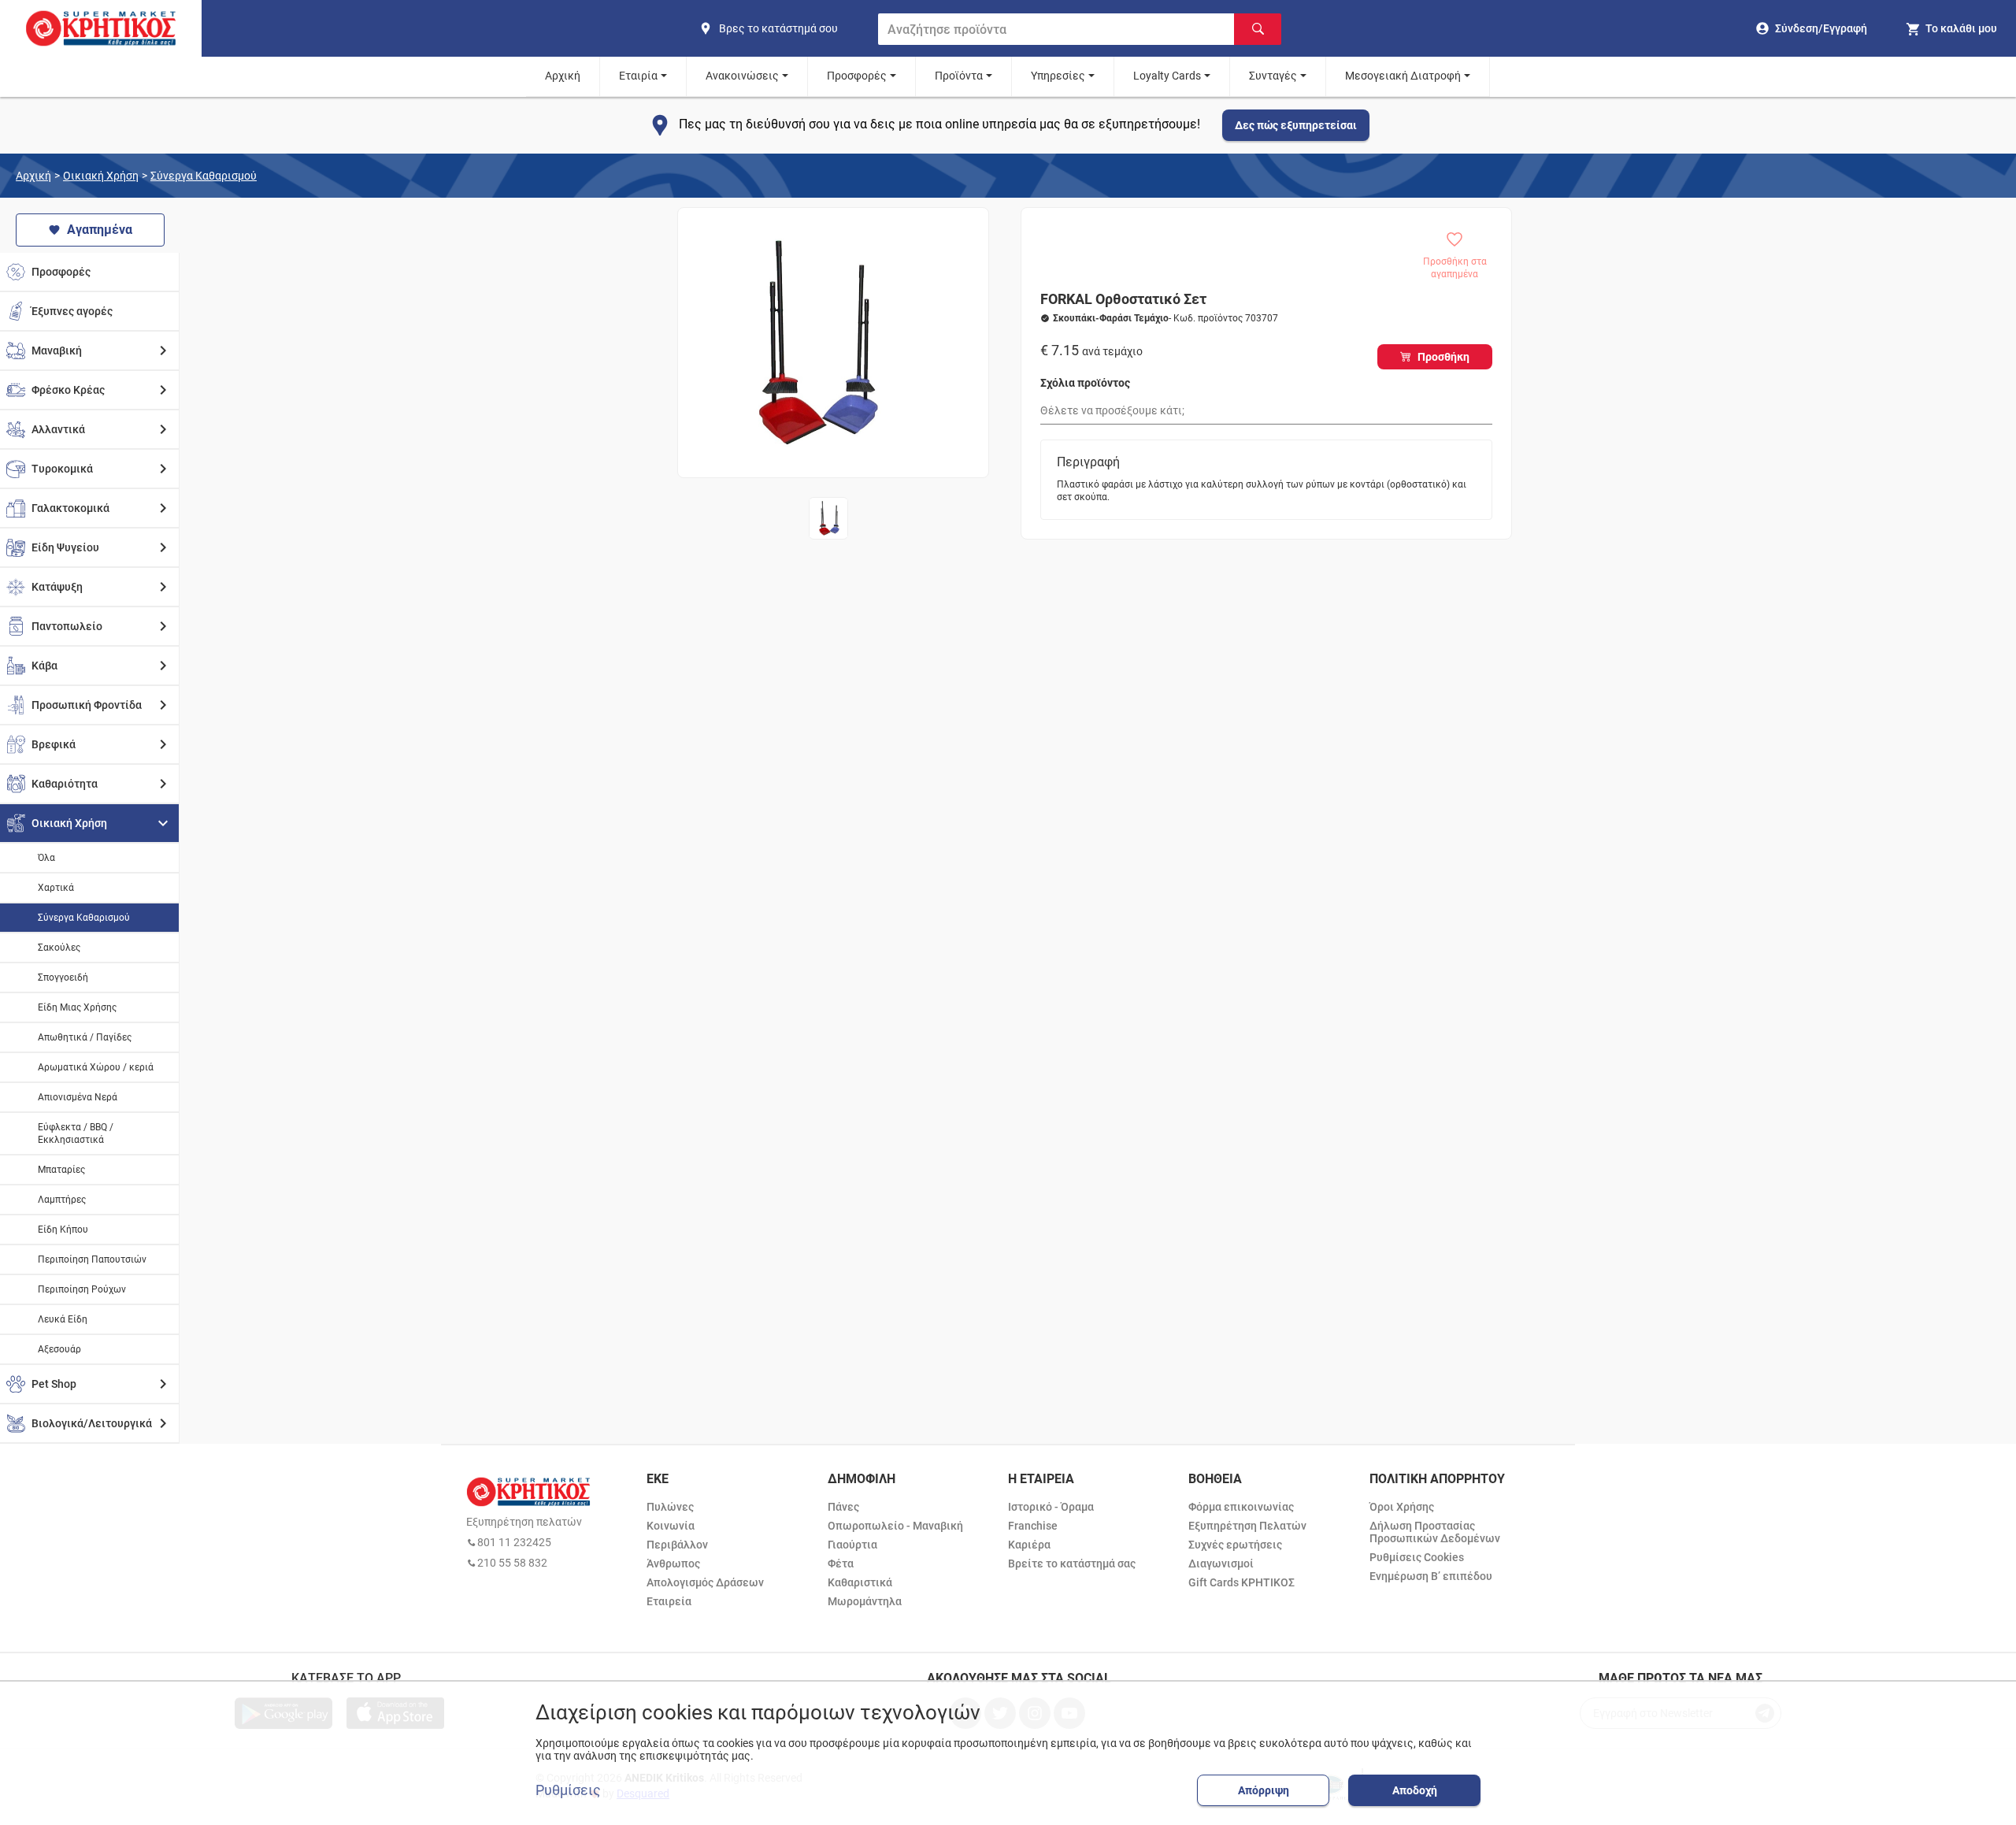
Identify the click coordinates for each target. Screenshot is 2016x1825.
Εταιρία (638, 76)
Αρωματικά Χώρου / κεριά (96, 1067)
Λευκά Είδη (63, 1319)
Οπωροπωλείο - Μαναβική (895, 1526)
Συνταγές (1273, 76)
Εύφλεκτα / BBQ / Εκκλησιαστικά (76, 1133)
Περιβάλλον (677, 1545)
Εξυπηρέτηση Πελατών (1247, 1526)
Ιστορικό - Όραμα (1051, 1507)
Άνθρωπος (673, 1563)
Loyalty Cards (1167, 76)
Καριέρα (1029, 1545)
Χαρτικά (56, 888)
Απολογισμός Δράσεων (705, 1582)
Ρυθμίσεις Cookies (1417, 1557)
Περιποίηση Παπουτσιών (92, 1259)
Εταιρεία (669, 1601)
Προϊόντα (959, 76)
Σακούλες (59, 948)
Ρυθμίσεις (568, 1790)
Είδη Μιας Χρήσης (77, 1007)
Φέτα (841, 1563)
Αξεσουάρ (59, 1349)
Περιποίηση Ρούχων (82, 1289)
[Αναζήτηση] (1258, 29)
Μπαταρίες (61, 1170)
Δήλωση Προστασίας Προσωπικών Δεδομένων (1435, 1532)
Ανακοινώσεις (742, 76)
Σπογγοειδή (63, 977)
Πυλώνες (670, 1507)
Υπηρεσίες (1058, 76)
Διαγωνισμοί (1221, 1563)
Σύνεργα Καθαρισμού (204, 176)
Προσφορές (857, 76)
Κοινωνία (671, 1526)
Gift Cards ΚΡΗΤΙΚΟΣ (1241, 1582)
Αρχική (563, 76)
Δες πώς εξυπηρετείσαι (1296, 125)
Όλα (46, 858)
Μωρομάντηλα (865, 1601)
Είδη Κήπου (63, 1230)
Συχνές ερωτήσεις (1235, 1545)
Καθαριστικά (860, 1582)
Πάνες (843, 1507)
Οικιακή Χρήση (101, 176)
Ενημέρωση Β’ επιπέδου (1431, 1576)
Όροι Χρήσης (1402, 1507)
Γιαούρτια (852, 1545)
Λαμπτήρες (62, 1200)
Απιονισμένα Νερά (78, 1097)
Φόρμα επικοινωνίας (1241, 1507)
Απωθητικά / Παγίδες (85, 1037)
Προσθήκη (1443, 357)
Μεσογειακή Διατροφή (1403, 76)
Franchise (1033, 1526)
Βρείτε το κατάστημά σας (1072, 1563)
